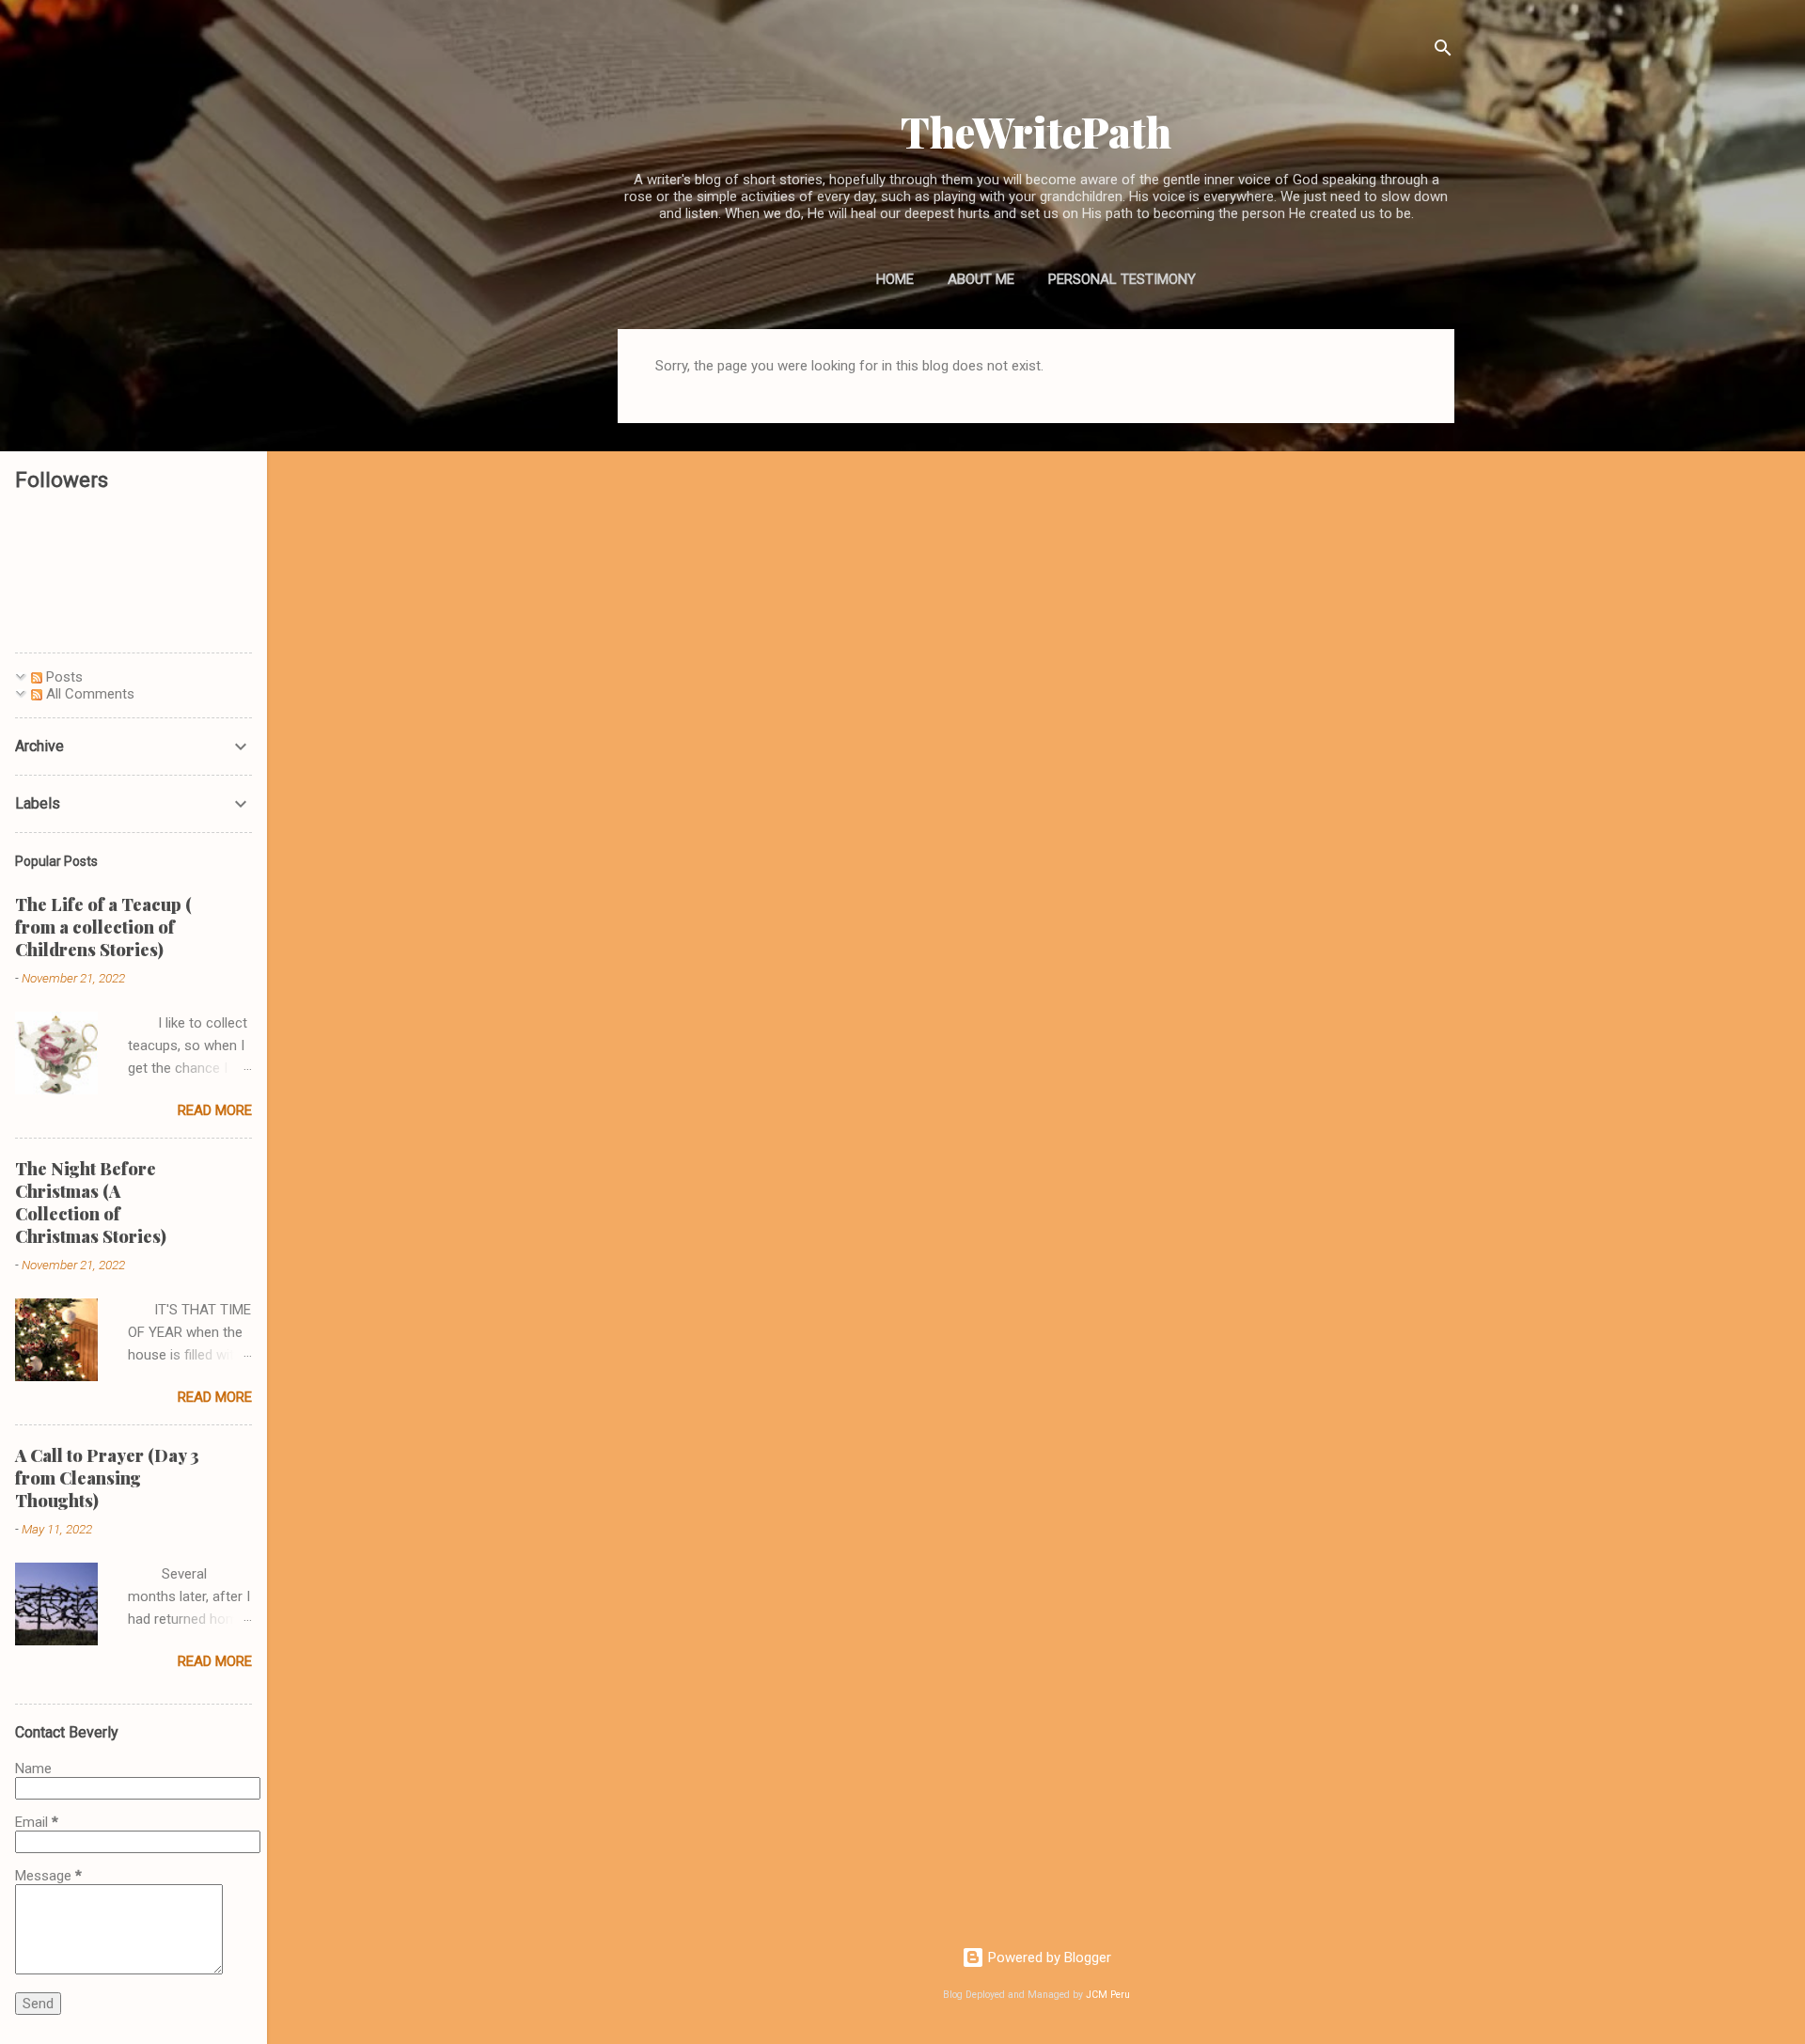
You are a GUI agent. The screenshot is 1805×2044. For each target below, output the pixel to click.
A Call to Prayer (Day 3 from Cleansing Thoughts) (107, 1478)
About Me (981, 279)
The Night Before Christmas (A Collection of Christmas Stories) (91, 1203)
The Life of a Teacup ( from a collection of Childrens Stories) (103, 927)
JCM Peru (1108, 1995)
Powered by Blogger (1048, 1958)
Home (895, 279)
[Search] (1443, 51)
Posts (63, 677)
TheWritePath (1036, 131)
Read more (215, 1110)
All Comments (88, 694)
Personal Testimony (1122, 279)
